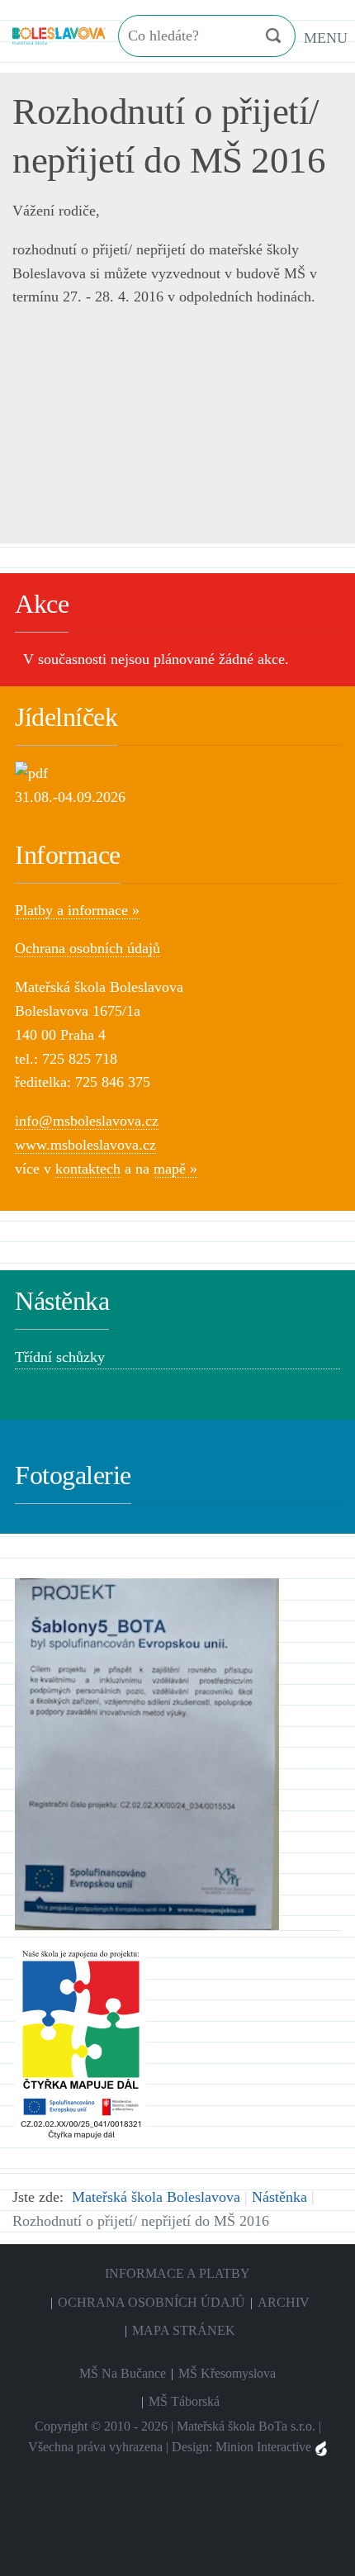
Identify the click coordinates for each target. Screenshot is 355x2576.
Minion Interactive (265, 2447)
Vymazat (240, 36)
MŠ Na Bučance (123, 2373)
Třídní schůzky (60, 1357)
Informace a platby (177, 2273)
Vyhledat (273, 36)
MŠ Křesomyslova (227, 2373)
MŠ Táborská (184, 2401)
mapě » (175, 1169)
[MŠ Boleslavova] (59, 34)
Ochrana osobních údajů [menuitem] (151, 2302)
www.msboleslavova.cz (85, 1145)
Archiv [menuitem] (284, 2302)
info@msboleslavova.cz (87, 1121)
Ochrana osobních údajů (88, 948)
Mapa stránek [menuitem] (184, 2330)
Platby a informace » (77, 910)
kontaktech (88, 1169)
